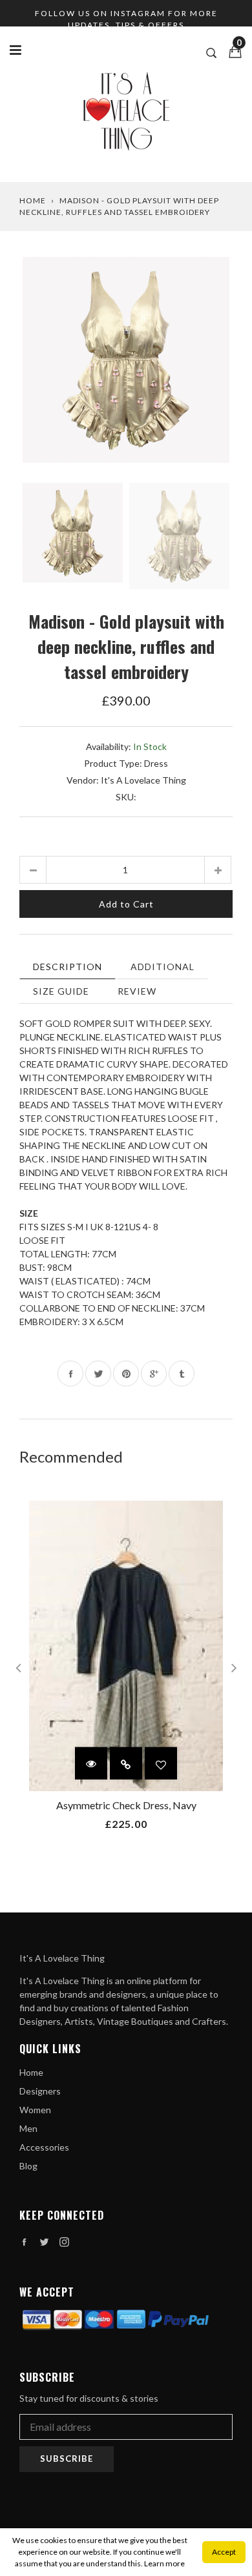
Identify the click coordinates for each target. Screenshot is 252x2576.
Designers (40, 2091)
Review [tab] (137, 991)
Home (33, 200)
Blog (28, 2166)
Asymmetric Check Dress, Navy (126, 1805)
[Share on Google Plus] (154, 1374)
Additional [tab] (163, 967)
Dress (156, 763)
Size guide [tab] (61, 991)
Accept (224, 2552)
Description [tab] (68, 967)
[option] (126, 363)
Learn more (164, 2563)
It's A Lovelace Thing (143, 780)
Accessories (44, 2147)
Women (35, 2110)
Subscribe (67, 2459)
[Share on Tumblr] (182, 1374)
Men (28, 2128)
